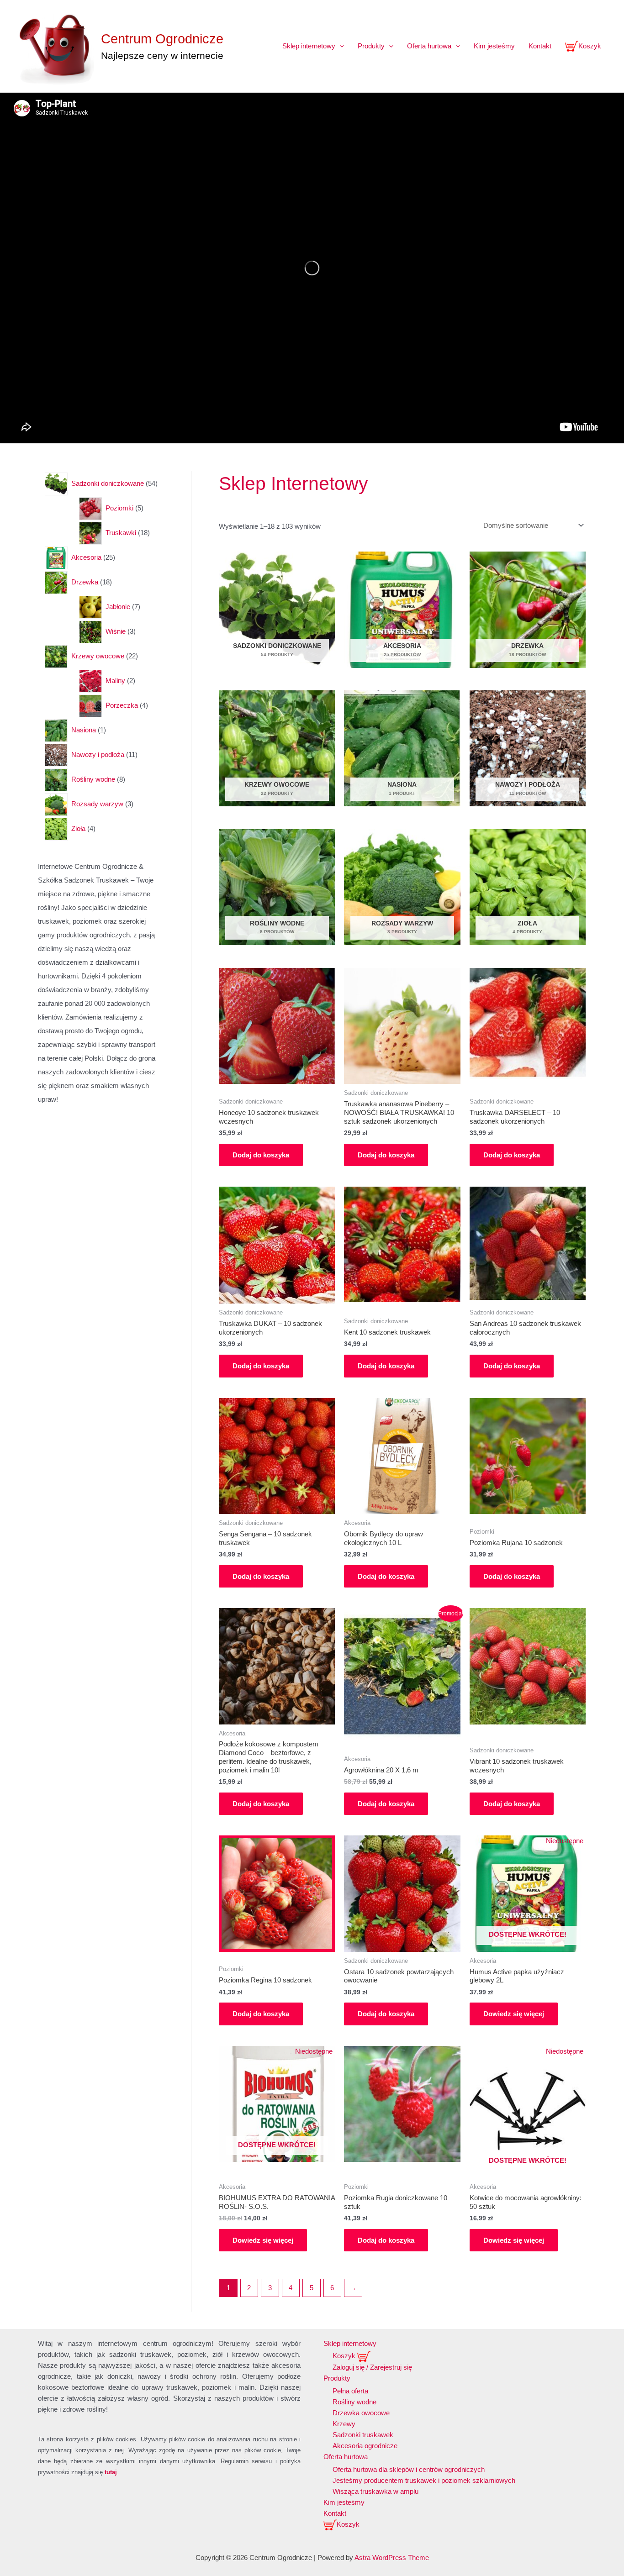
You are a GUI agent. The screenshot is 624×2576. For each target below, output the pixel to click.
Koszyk (590, 46)
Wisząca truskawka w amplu (375, 2491)
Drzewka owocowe (361, 2413)
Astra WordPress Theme (392, 2558)
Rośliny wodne (354, 2402)
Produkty (371, 46)
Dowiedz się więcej (514, 2014)
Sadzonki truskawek (363, 2435)
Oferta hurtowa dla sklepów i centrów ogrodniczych (409, 2469)
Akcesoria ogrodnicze (365, 2446)
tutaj (111, 2472)
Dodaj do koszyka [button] (261, 1155)
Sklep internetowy (309, 46)
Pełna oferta (350, 2391)
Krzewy (344, 2424)
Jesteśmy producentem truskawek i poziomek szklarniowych (424, 2480)
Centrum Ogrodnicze (162, 39)
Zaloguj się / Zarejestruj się (372, 2367)
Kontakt (540, 46)
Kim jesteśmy (494, 46)
